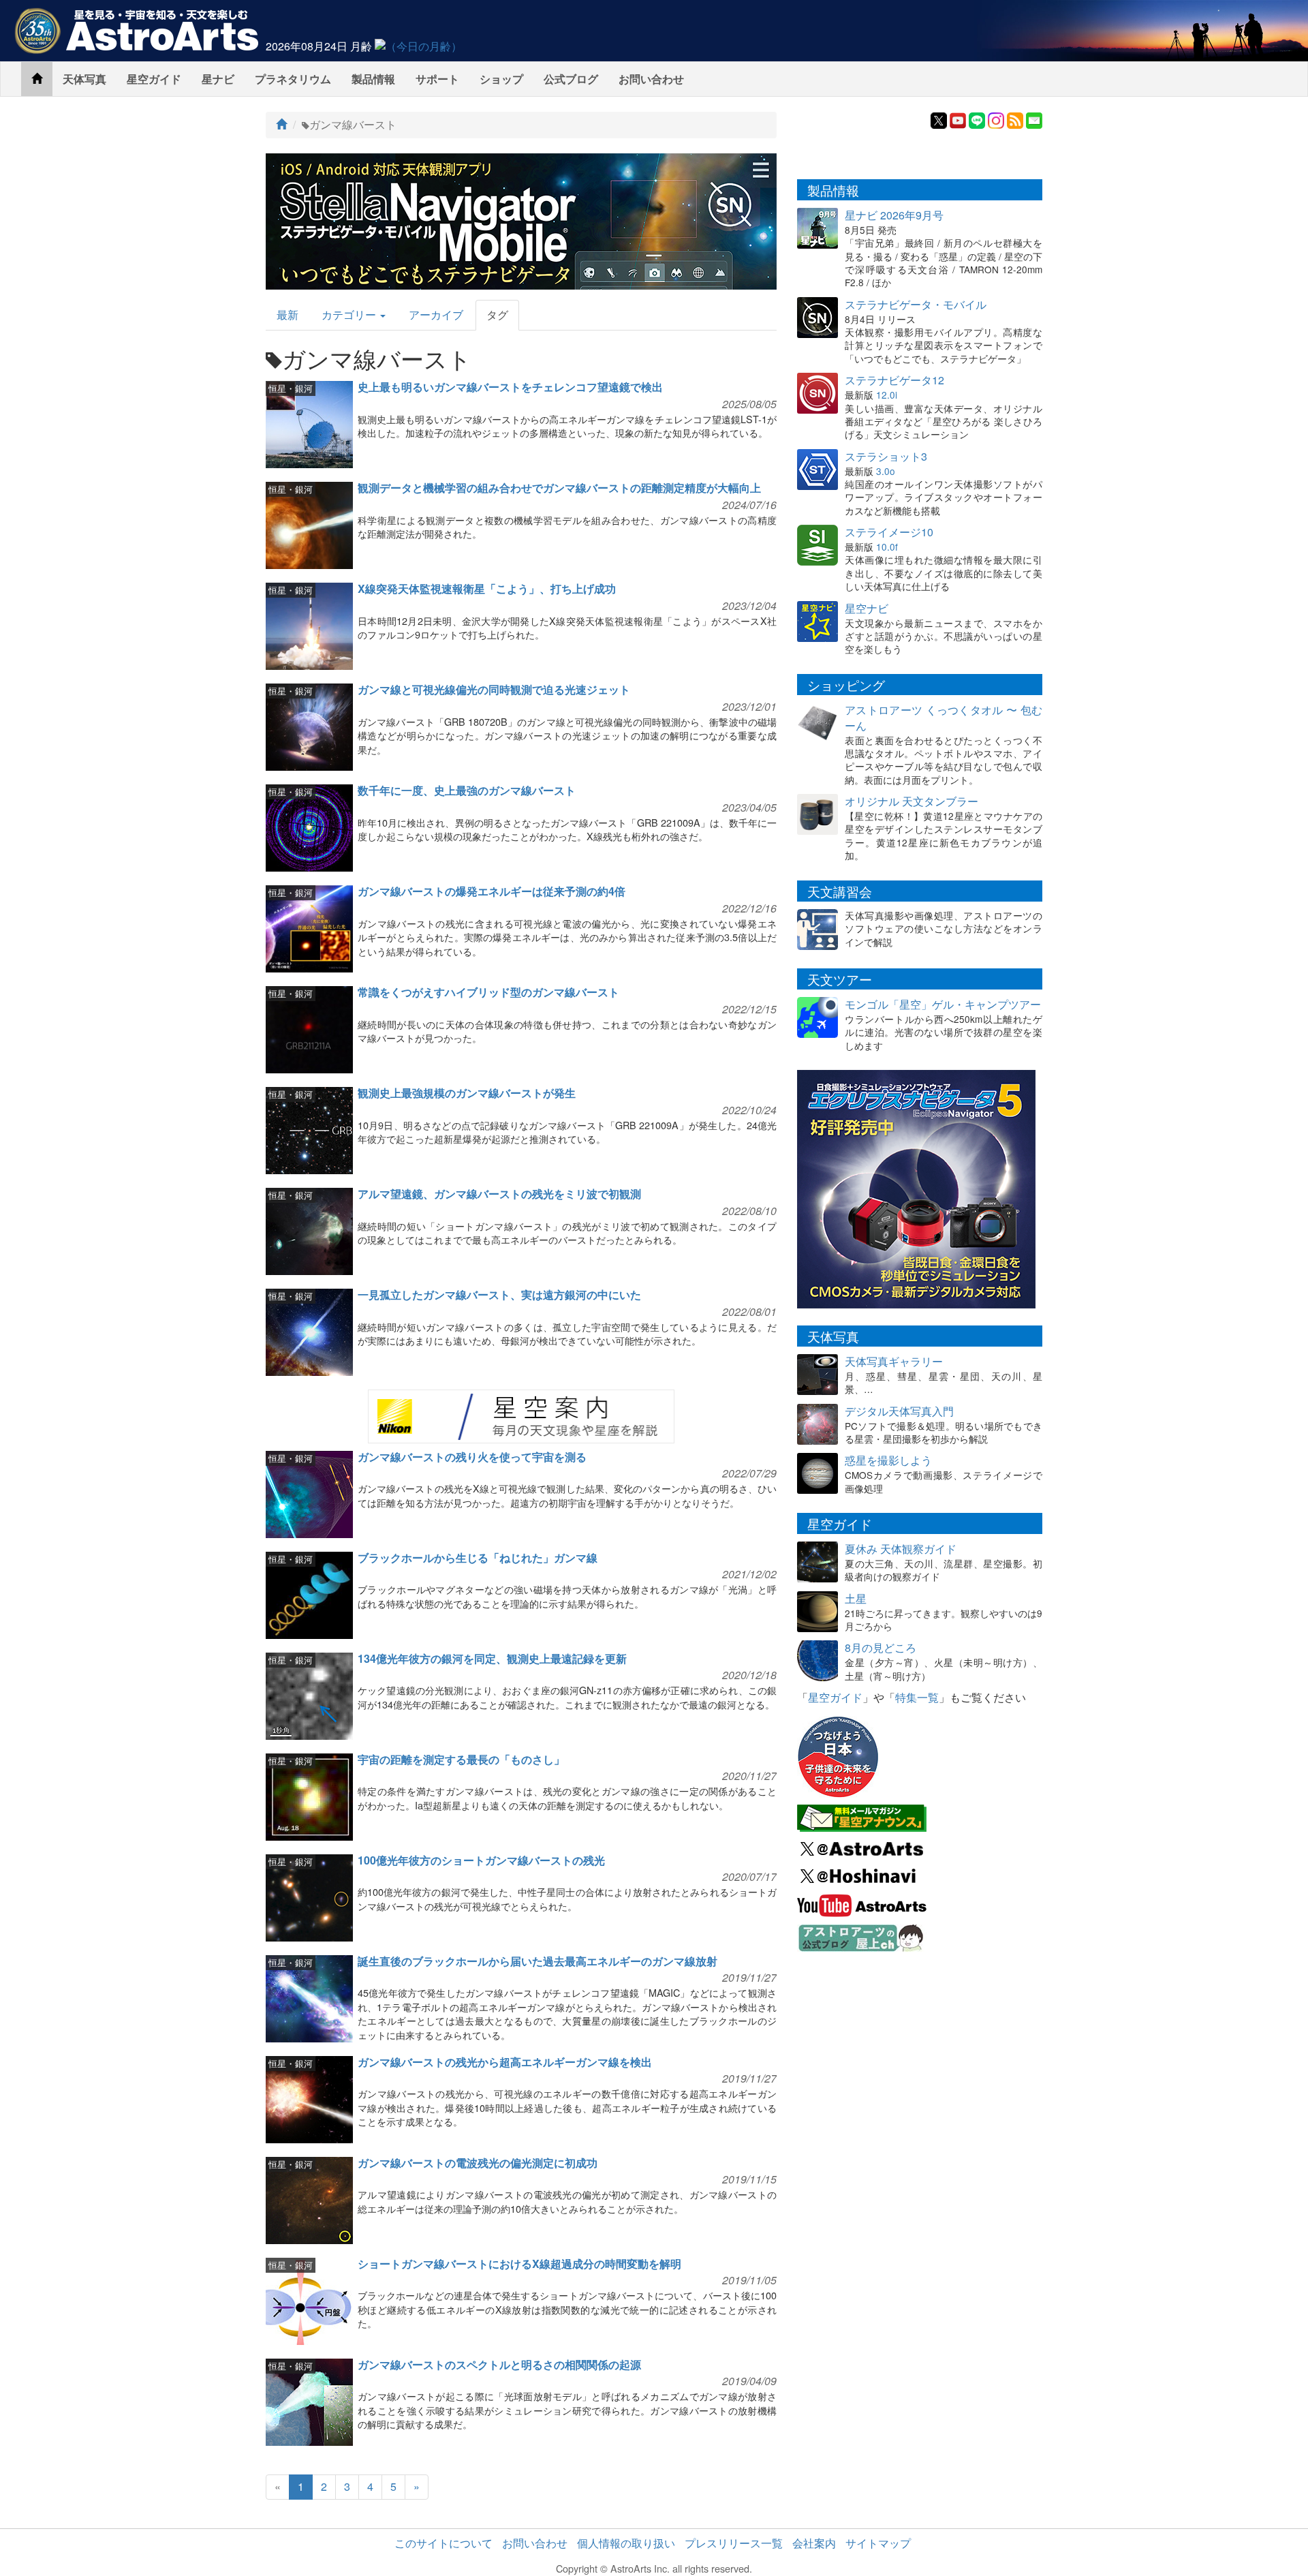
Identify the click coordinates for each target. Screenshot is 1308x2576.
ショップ (501, 79)
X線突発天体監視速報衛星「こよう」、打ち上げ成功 (487, 588)
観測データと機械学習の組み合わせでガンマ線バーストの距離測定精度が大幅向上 (559, 488)
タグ (497, 315)
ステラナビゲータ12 (894, 380)
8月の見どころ (881, 1647)
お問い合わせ (651, 79)
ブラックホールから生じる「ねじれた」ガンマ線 (478, 1558)
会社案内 (814, 2543)
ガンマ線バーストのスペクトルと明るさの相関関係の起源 (499, 2364)
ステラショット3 (886, 456)
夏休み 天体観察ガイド (901, 1549)
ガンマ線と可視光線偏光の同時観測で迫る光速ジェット (494, 689)
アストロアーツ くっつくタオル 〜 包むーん (944, 718)
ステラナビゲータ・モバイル (916, 304)
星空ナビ (867, 608)
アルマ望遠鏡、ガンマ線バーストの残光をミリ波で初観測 (499, 1194)
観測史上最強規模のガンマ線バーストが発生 (467, 1093)
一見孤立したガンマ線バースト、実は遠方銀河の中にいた (499, 1294)
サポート (437, 79)
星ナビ (218, 79)
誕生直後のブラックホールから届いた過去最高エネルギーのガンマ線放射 (538, 1961)
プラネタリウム (293, 79)
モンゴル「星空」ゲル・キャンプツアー (943, 1004)
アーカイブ (436, 315)
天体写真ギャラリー (894, 1361)
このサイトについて (443, 2543)
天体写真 (84, 79)
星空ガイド (154, 79)
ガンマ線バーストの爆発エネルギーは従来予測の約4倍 (492, 891)
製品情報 (373, 79)
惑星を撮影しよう (888, 1460)
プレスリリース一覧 (734, 2543)
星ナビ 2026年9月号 (894, 215)
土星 (856, 1598)
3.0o (886, 471)
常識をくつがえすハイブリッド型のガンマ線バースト (488, 992)
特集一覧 (917, 1697)
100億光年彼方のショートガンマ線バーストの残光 (481, 1860)
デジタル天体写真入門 (899, 1411)
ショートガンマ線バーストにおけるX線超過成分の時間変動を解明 (519, 2264)
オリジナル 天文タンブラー (912, 801)
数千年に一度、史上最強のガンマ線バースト (467, 790)
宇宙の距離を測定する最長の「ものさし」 (461, 1759)
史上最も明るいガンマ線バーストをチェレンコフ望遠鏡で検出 (510, 387)
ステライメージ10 (889, 532)
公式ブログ (571, 79)
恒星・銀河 (291, 388)
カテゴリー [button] (350, 315)
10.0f (887, 547)
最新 (287, 315)
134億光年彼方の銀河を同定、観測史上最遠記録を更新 (492, 1658)
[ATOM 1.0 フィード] (1015, 119)
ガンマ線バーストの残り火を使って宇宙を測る (472, 1457)
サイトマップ (878, 2543)
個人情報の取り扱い (626, 2543)
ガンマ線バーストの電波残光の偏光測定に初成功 (478, 2163)
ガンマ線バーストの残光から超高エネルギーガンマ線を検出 (505, 2062)
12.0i (887, 395)
